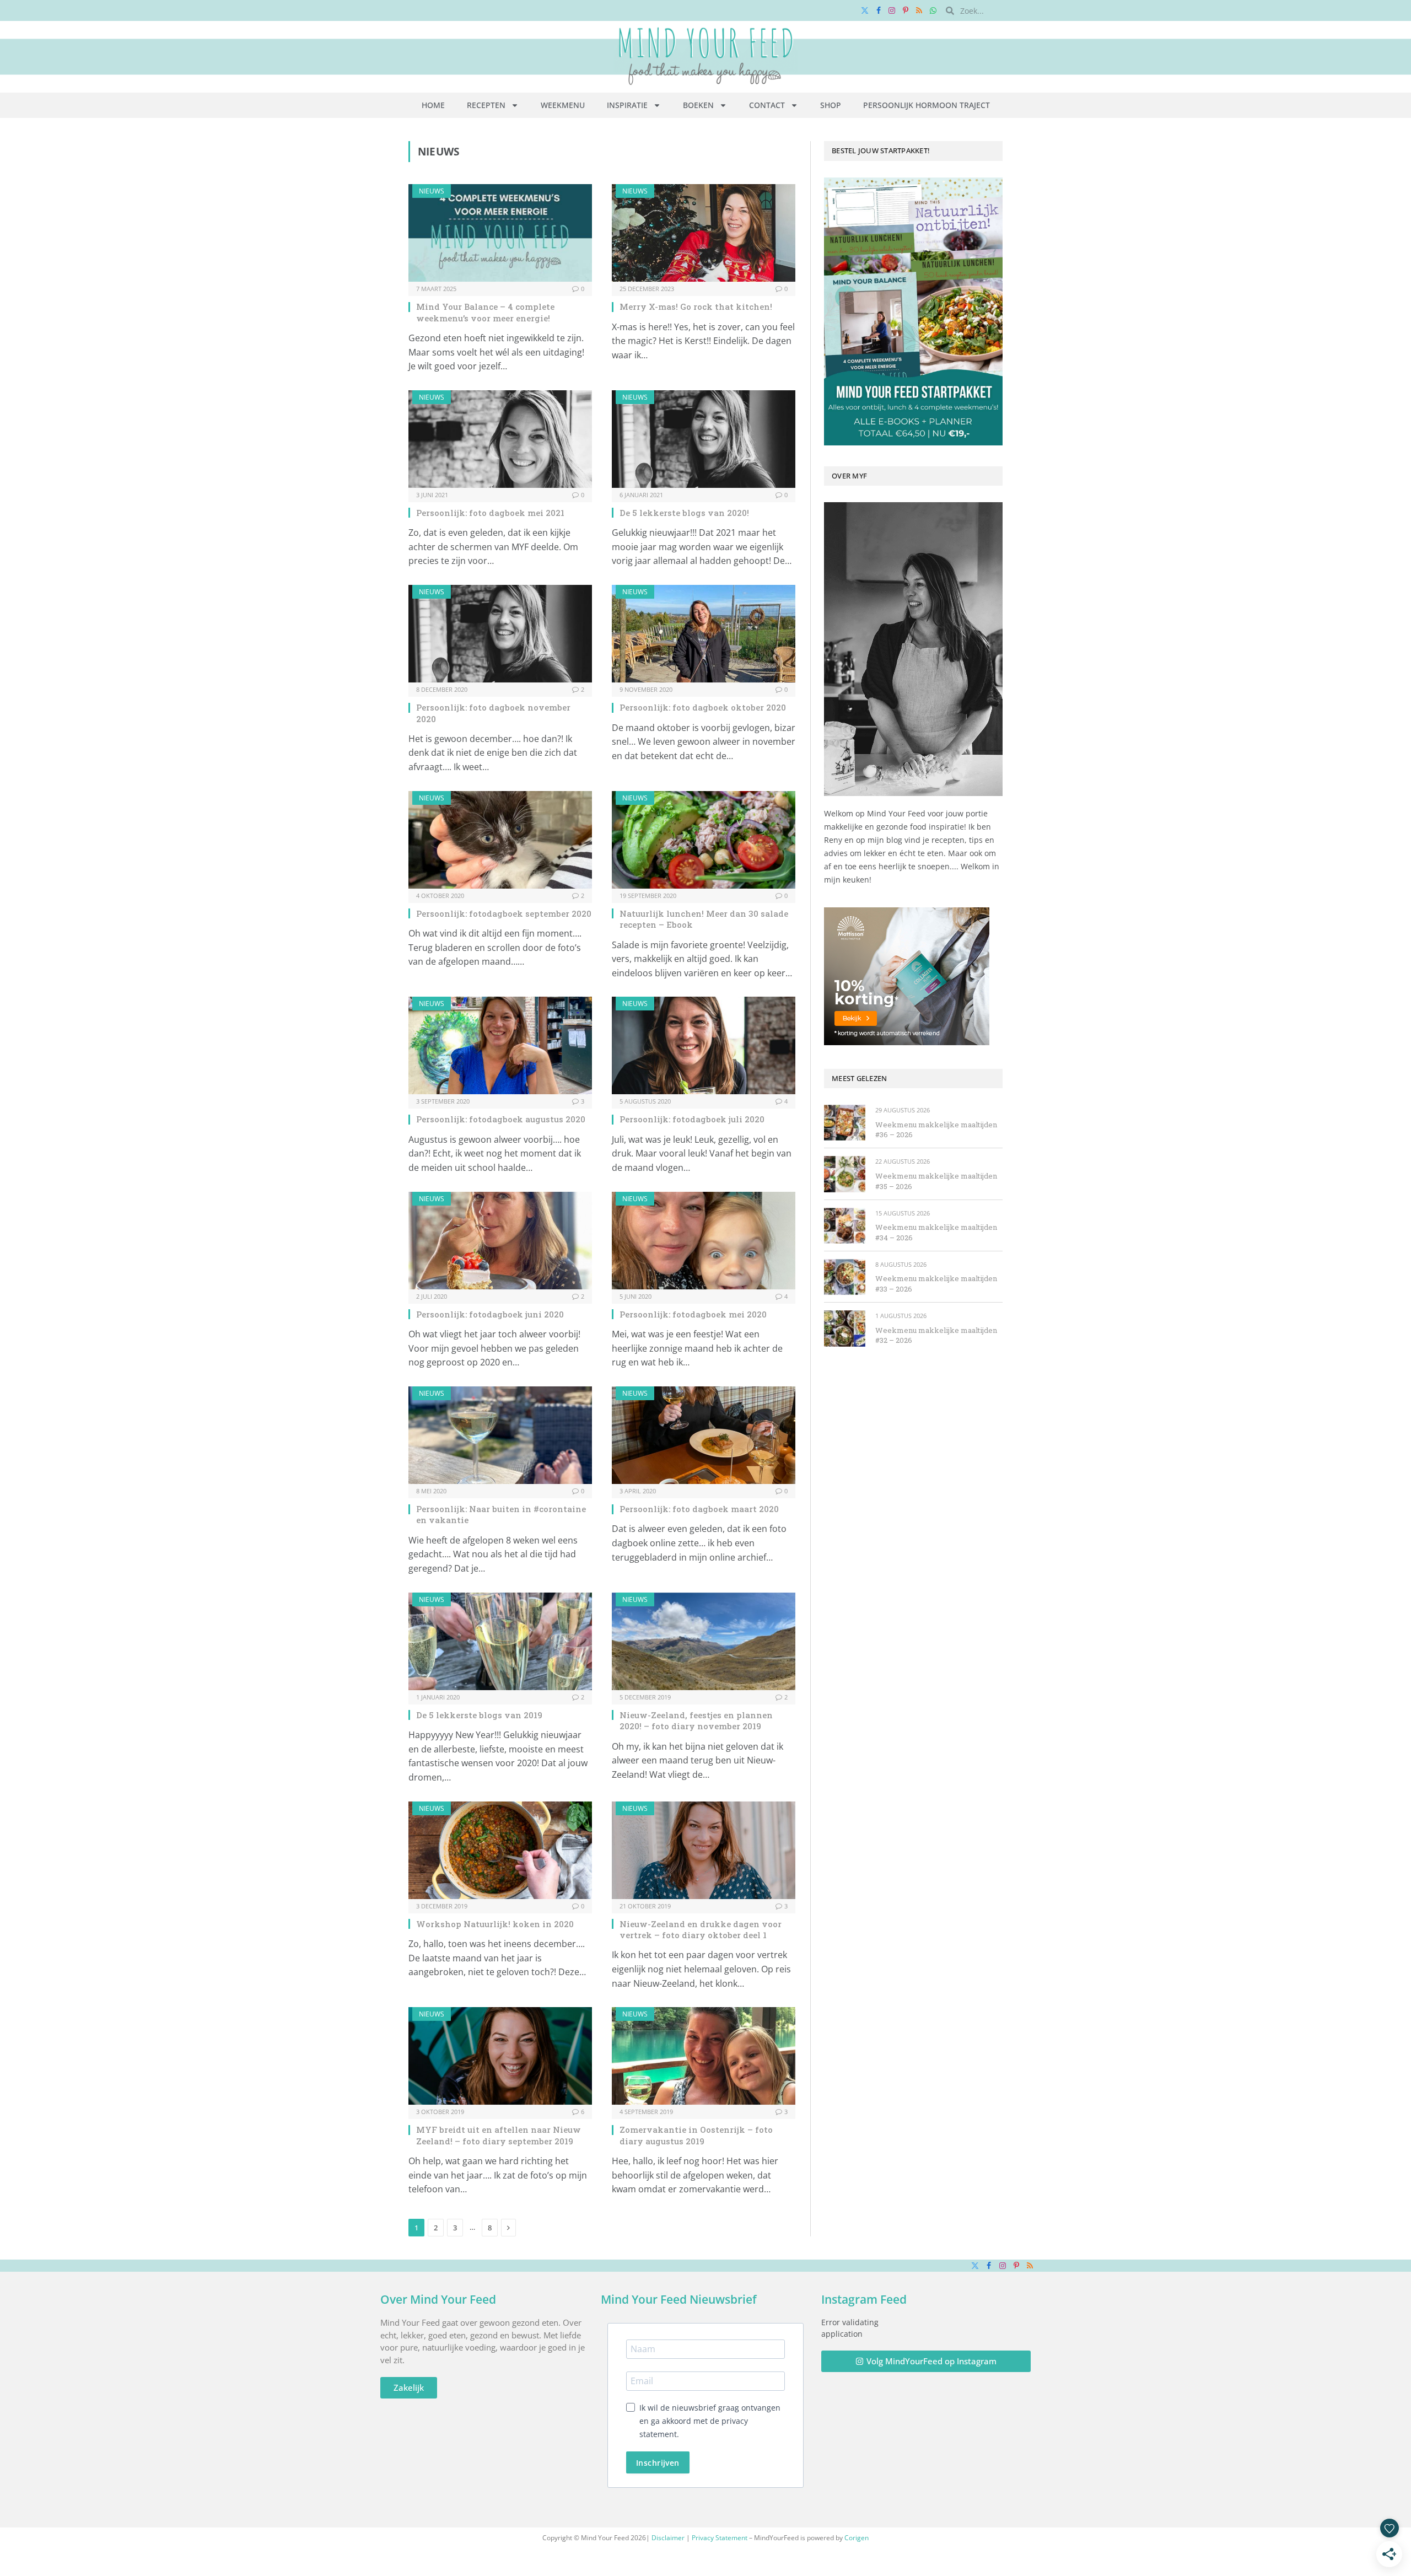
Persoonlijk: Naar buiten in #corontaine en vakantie (501, 1514)
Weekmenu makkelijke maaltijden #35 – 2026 (936, 1181)
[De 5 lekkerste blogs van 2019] (500, 1641)
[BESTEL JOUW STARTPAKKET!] (913, 311)
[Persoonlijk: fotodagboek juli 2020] (704, 1045)
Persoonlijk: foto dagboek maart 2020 (699, 1509)
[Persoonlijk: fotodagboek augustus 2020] (500, 1045)
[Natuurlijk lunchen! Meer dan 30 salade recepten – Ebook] (704, 840)
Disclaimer (668, 2538)
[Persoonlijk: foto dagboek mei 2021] (500, 439)
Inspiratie (627, 105)
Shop (831, 105)
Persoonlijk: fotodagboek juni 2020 (490, 1314)
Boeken (698, 105)
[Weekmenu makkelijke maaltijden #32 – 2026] (845, 1328)
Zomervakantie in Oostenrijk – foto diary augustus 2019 (696, 2135)
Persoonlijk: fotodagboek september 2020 (504, 913)
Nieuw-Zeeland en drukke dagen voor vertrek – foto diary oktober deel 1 (701, 1929)
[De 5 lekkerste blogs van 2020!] (704, 439)
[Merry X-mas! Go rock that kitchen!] (704, 233)
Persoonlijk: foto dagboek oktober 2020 (703, 707)
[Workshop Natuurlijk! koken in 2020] (500, 1850)
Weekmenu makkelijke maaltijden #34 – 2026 (936, 1232)
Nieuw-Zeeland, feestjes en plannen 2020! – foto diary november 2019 (696, 1720)
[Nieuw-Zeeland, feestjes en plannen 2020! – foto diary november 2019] (704, 1641)
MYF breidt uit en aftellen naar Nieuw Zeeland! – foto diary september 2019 (499, 2135)
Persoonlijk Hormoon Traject (927, 105)
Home (433, 105)
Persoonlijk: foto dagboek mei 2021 (490, 513)
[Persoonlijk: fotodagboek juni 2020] (500, 1241)
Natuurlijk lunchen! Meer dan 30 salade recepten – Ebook (704, 919)
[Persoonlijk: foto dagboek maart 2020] (704, 1435)
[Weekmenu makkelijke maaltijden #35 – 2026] (845, 1174)
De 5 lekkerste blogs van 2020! (684, 513)
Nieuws (432, 191)
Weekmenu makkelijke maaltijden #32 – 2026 (936, 1335)
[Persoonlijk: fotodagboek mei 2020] (704, 1241)
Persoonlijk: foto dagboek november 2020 (493, 713)
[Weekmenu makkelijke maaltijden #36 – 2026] (845, 1123)
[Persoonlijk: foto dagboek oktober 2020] (704, 634)
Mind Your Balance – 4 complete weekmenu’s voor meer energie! (485, 312)
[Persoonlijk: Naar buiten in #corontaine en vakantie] (500, 1435)
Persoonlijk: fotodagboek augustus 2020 (501, 1119)
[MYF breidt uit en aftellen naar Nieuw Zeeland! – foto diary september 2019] (500, 2056)
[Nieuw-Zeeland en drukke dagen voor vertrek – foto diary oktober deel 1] (704, 1850)
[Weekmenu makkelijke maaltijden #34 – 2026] (845, 1226)
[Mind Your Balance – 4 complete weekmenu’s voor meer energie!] (500, 233)
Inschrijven (658, 2463)
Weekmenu (563, 105)
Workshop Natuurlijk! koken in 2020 (495, 1924)
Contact (767, 105)
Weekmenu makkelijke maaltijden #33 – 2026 (936, 1284)
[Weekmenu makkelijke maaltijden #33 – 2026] (845, 1277)
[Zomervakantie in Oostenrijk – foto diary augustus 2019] (704, 2056)
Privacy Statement (720, 2538)
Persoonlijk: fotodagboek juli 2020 (692, 1119)
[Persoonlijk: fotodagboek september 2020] (500, 840)
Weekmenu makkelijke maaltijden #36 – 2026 (936, 1130)
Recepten (486, 105)
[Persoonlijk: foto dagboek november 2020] (500, 634)
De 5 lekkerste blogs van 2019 (479, 1715)
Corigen (857, 2538)
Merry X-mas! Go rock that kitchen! (696, 306)
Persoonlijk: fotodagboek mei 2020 (693, 1314)
